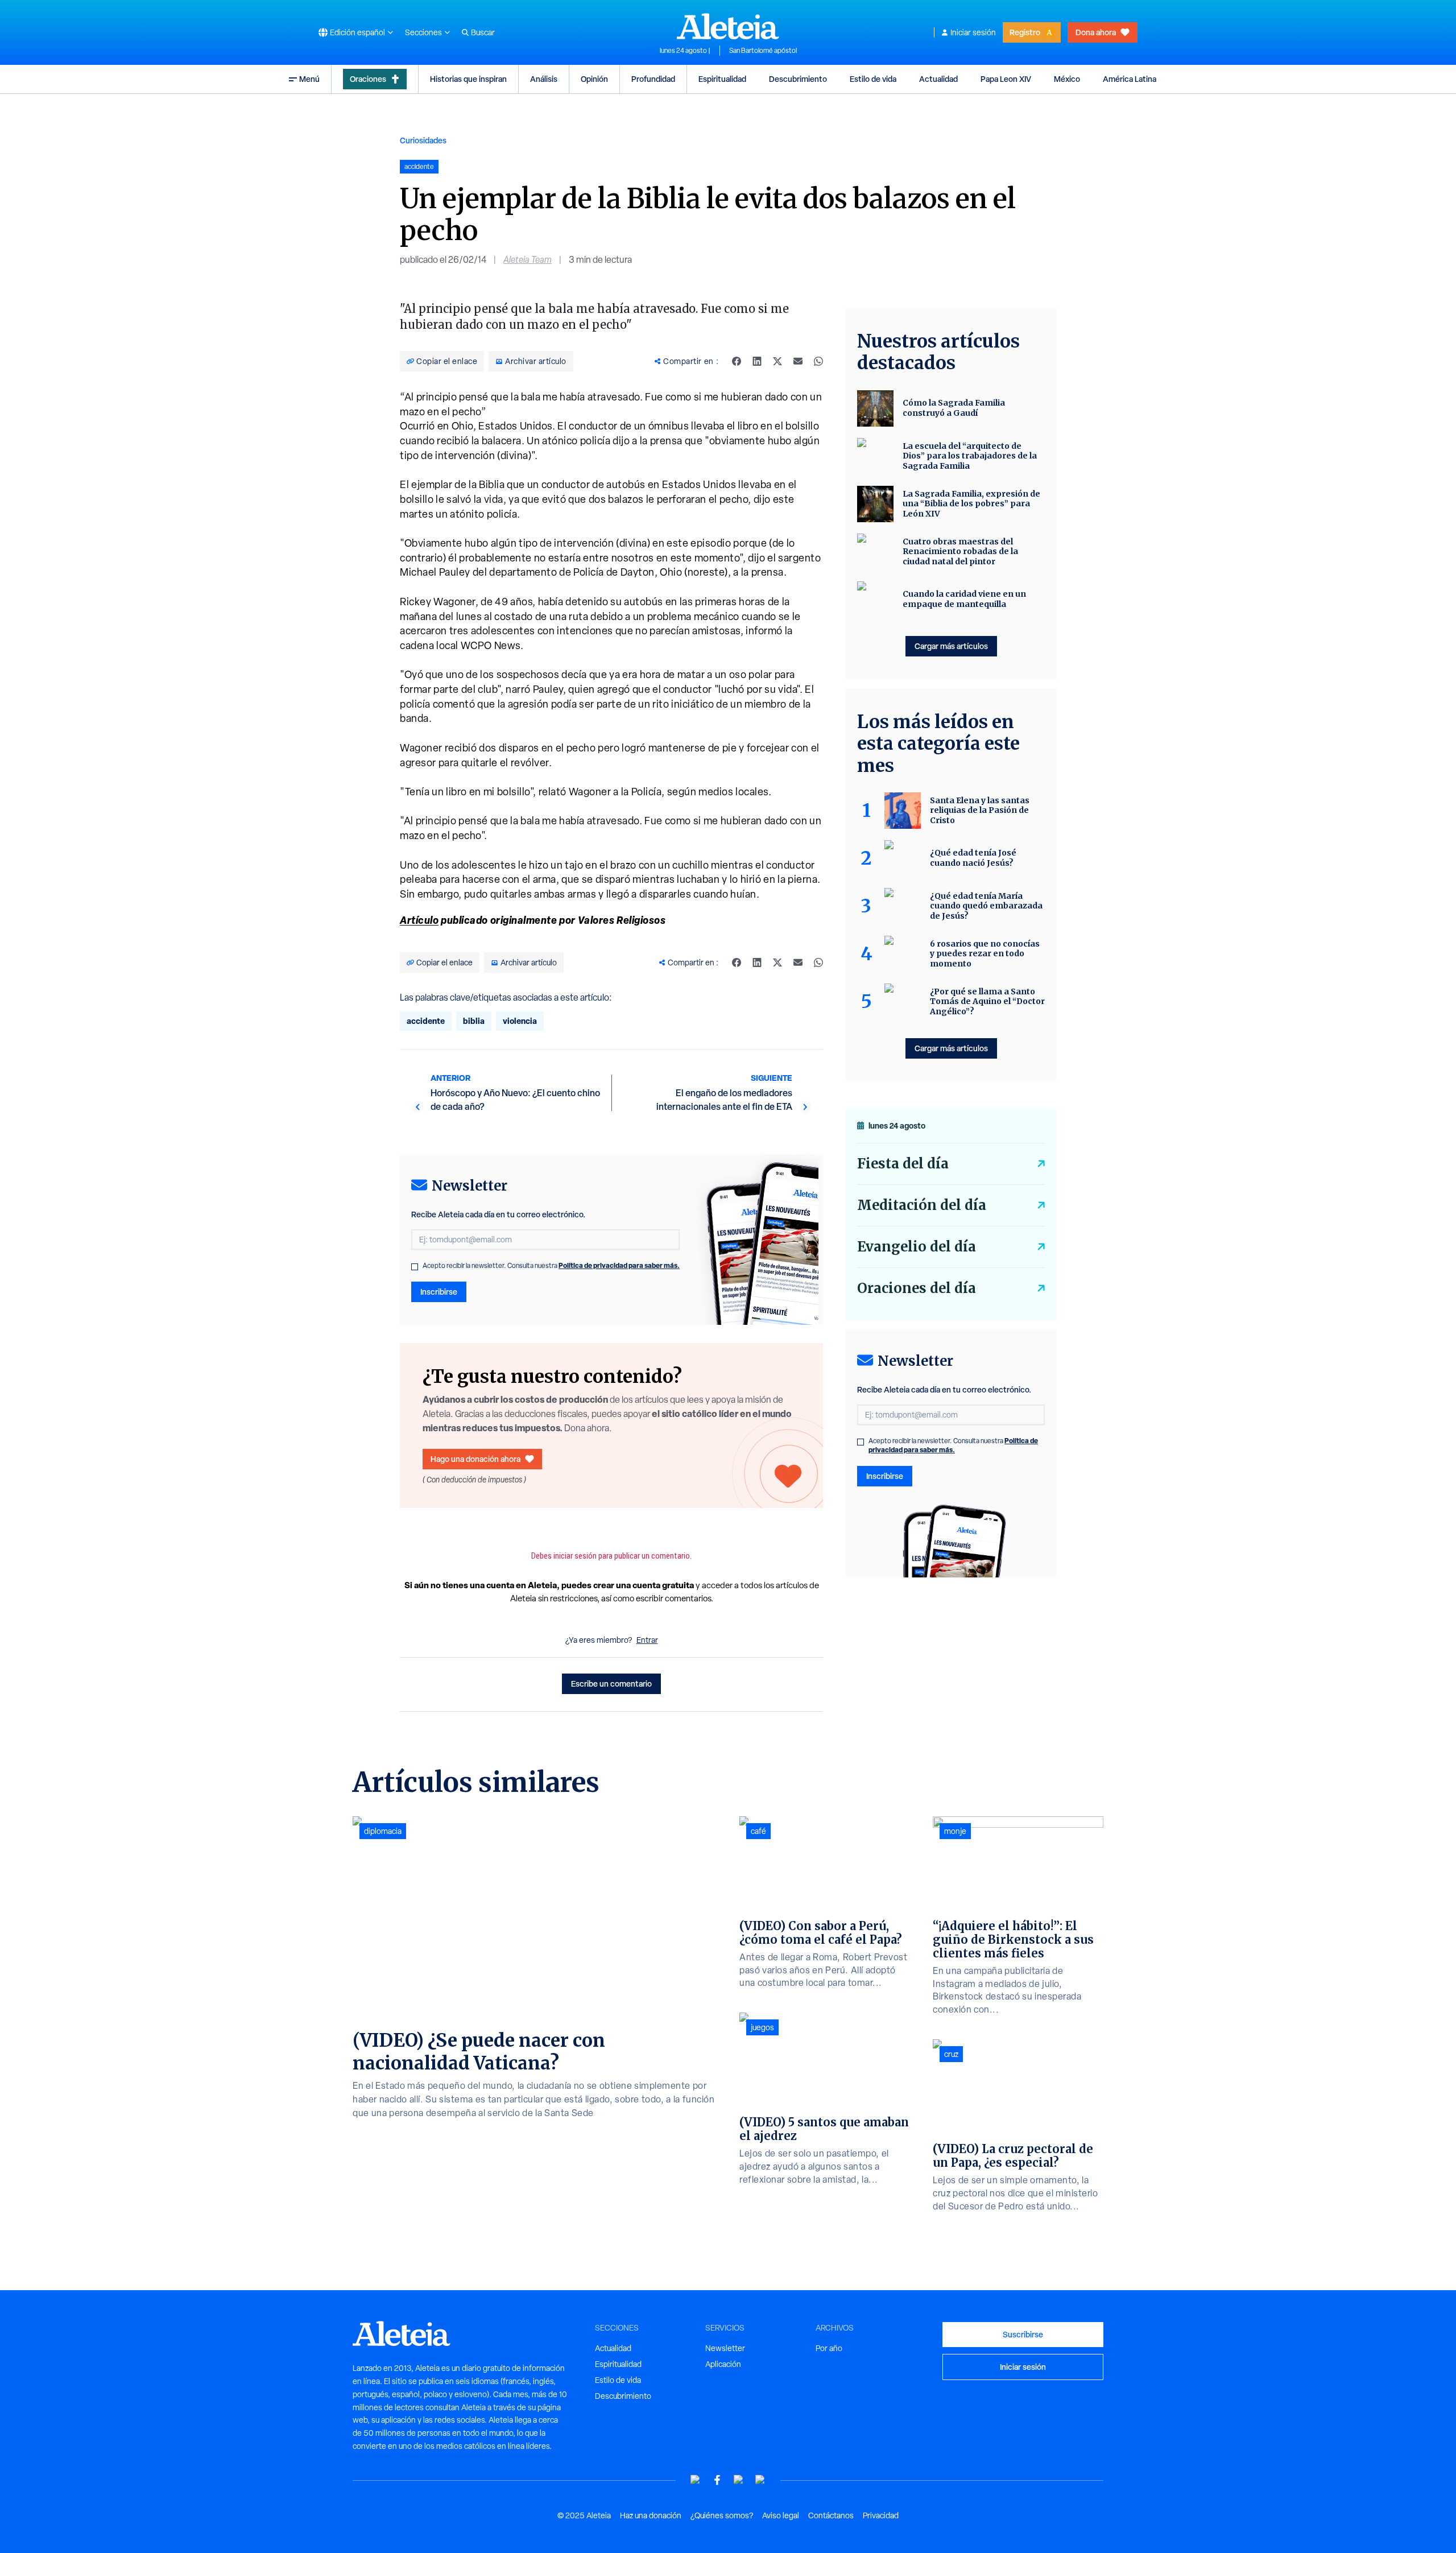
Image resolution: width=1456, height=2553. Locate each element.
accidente (426, 1021)
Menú (309, 79)
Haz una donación (651, 2515)
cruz (951, 2054)
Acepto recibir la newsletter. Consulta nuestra (551, 1266)
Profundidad (653, 79)
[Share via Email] (798, 361)
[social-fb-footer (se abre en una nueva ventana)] (717, 2480)
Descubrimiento (798, 79)
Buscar (483, 32)
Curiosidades (423, 140)
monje (955, 1831)
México (1067, 79)
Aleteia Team (528, 260)
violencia (520, 1021)
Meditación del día (922, 1205)
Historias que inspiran (468, 79)
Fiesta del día (903, 1164)
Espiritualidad (722, 79)
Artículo (419, 920)
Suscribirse (1023, 2334)
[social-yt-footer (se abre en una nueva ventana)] (696, 2480)
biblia (474, 1021)
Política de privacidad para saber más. (619, 1265)
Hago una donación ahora (475, 1459)
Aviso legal (781, 2515)
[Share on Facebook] (737, 361)
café (758, 1831)
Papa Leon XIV (1006, 79)
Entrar (647, 1640)
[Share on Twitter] (777, 361)
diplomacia (383, 1831)
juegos (762, 2027)
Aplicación (723, 2364)
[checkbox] (415, 1267)
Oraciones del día (917, 1288)
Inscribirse (439, 1292)
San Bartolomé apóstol (763, 51)
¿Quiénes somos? (722, 2515)
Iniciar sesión (973, 32)
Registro (1025, 32)
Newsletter (725, 2348)
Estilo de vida (873, 79)
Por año (829, 2348)
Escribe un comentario (611, 1684)
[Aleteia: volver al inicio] (728, 26)
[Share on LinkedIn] (757, 361)
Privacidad (881, 2515)
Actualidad (938, 79)
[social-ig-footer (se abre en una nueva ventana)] (760, 2480)
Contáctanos (831, 2515)
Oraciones (368, 79)
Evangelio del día (917, 1247)
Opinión (594, 79)
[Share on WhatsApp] (818, 361)
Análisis (544, 79)
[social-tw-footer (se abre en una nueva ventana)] (739, 2480)
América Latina (1130, 79)
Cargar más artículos (951, 646)
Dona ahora (1096, 32)
